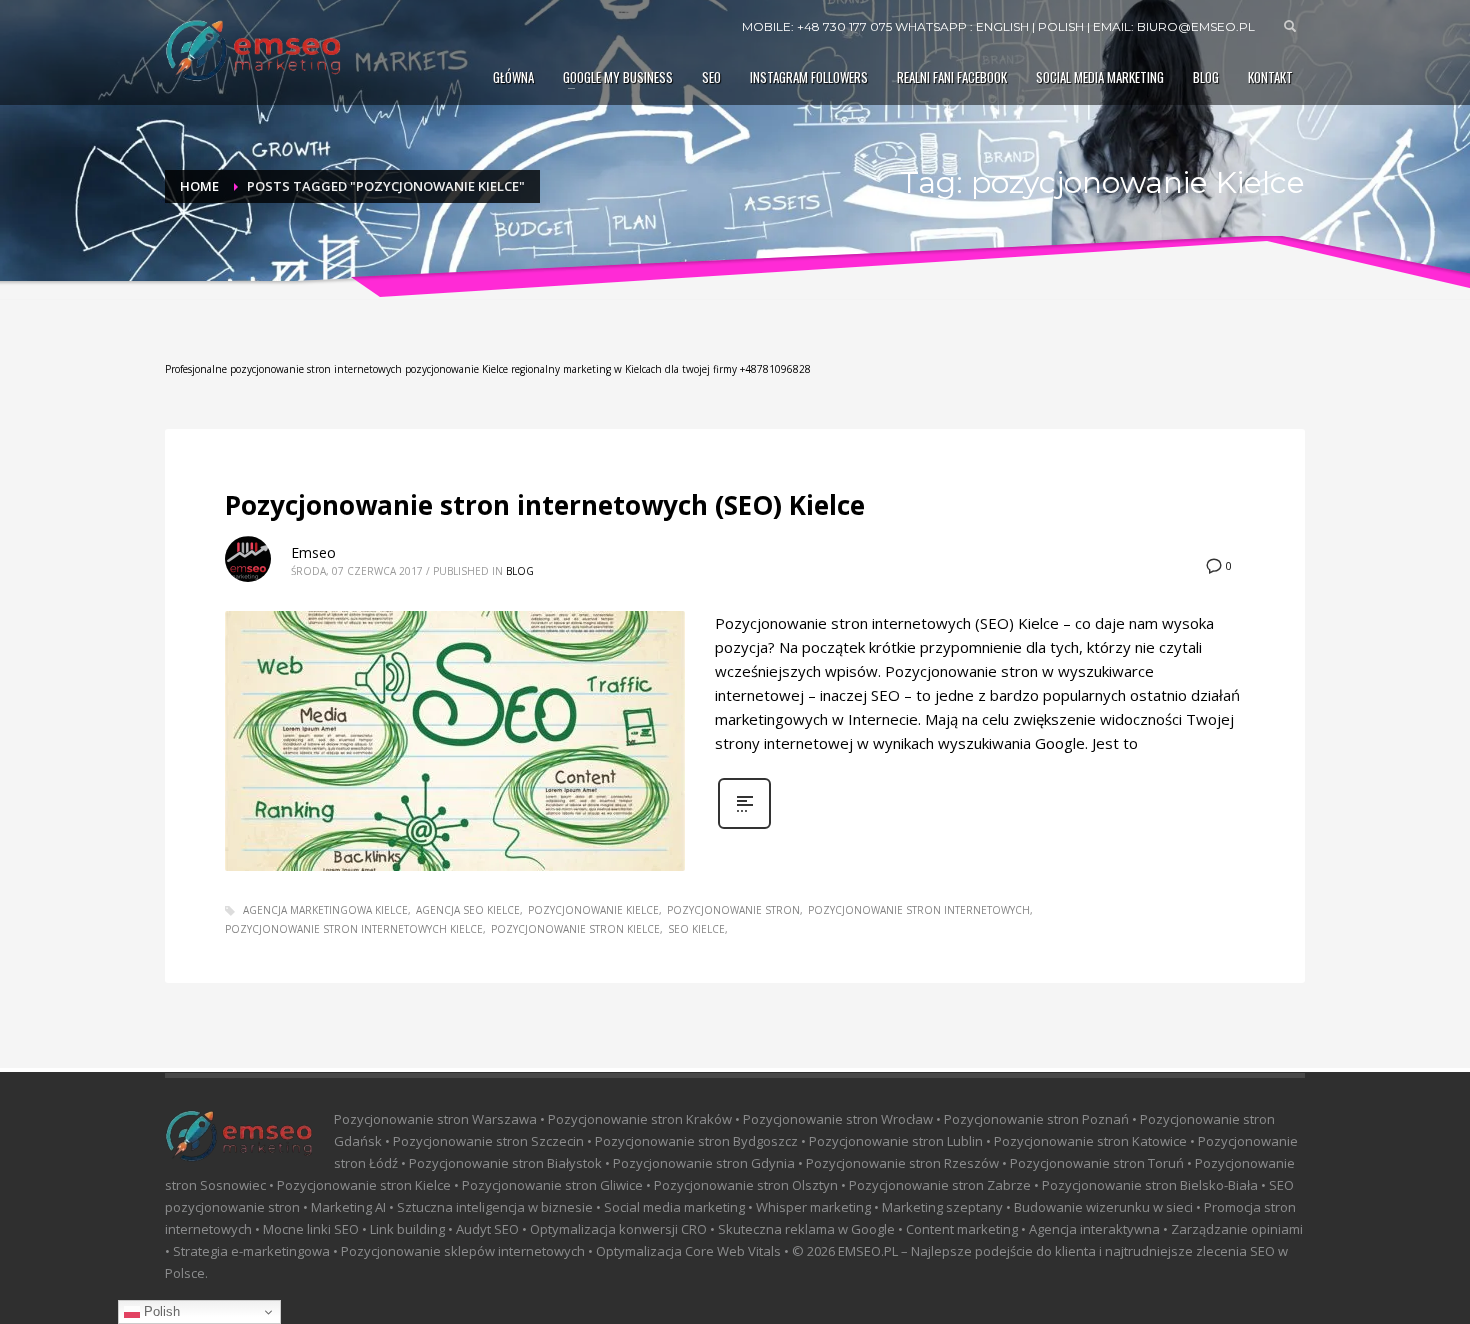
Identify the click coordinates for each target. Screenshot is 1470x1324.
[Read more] (744, 826)
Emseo (313, 552)
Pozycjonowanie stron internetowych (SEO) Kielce (545, 505)
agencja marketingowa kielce (325, 910)
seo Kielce (696, 929)
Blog (520, 571)
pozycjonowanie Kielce (593, 910)
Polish (160, 1311)
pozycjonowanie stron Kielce (575, 929)
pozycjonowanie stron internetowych (919, 910)
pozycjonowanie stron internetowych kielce (354, 929)
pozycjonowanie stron (733, 910)
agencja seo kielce (468, 910)
